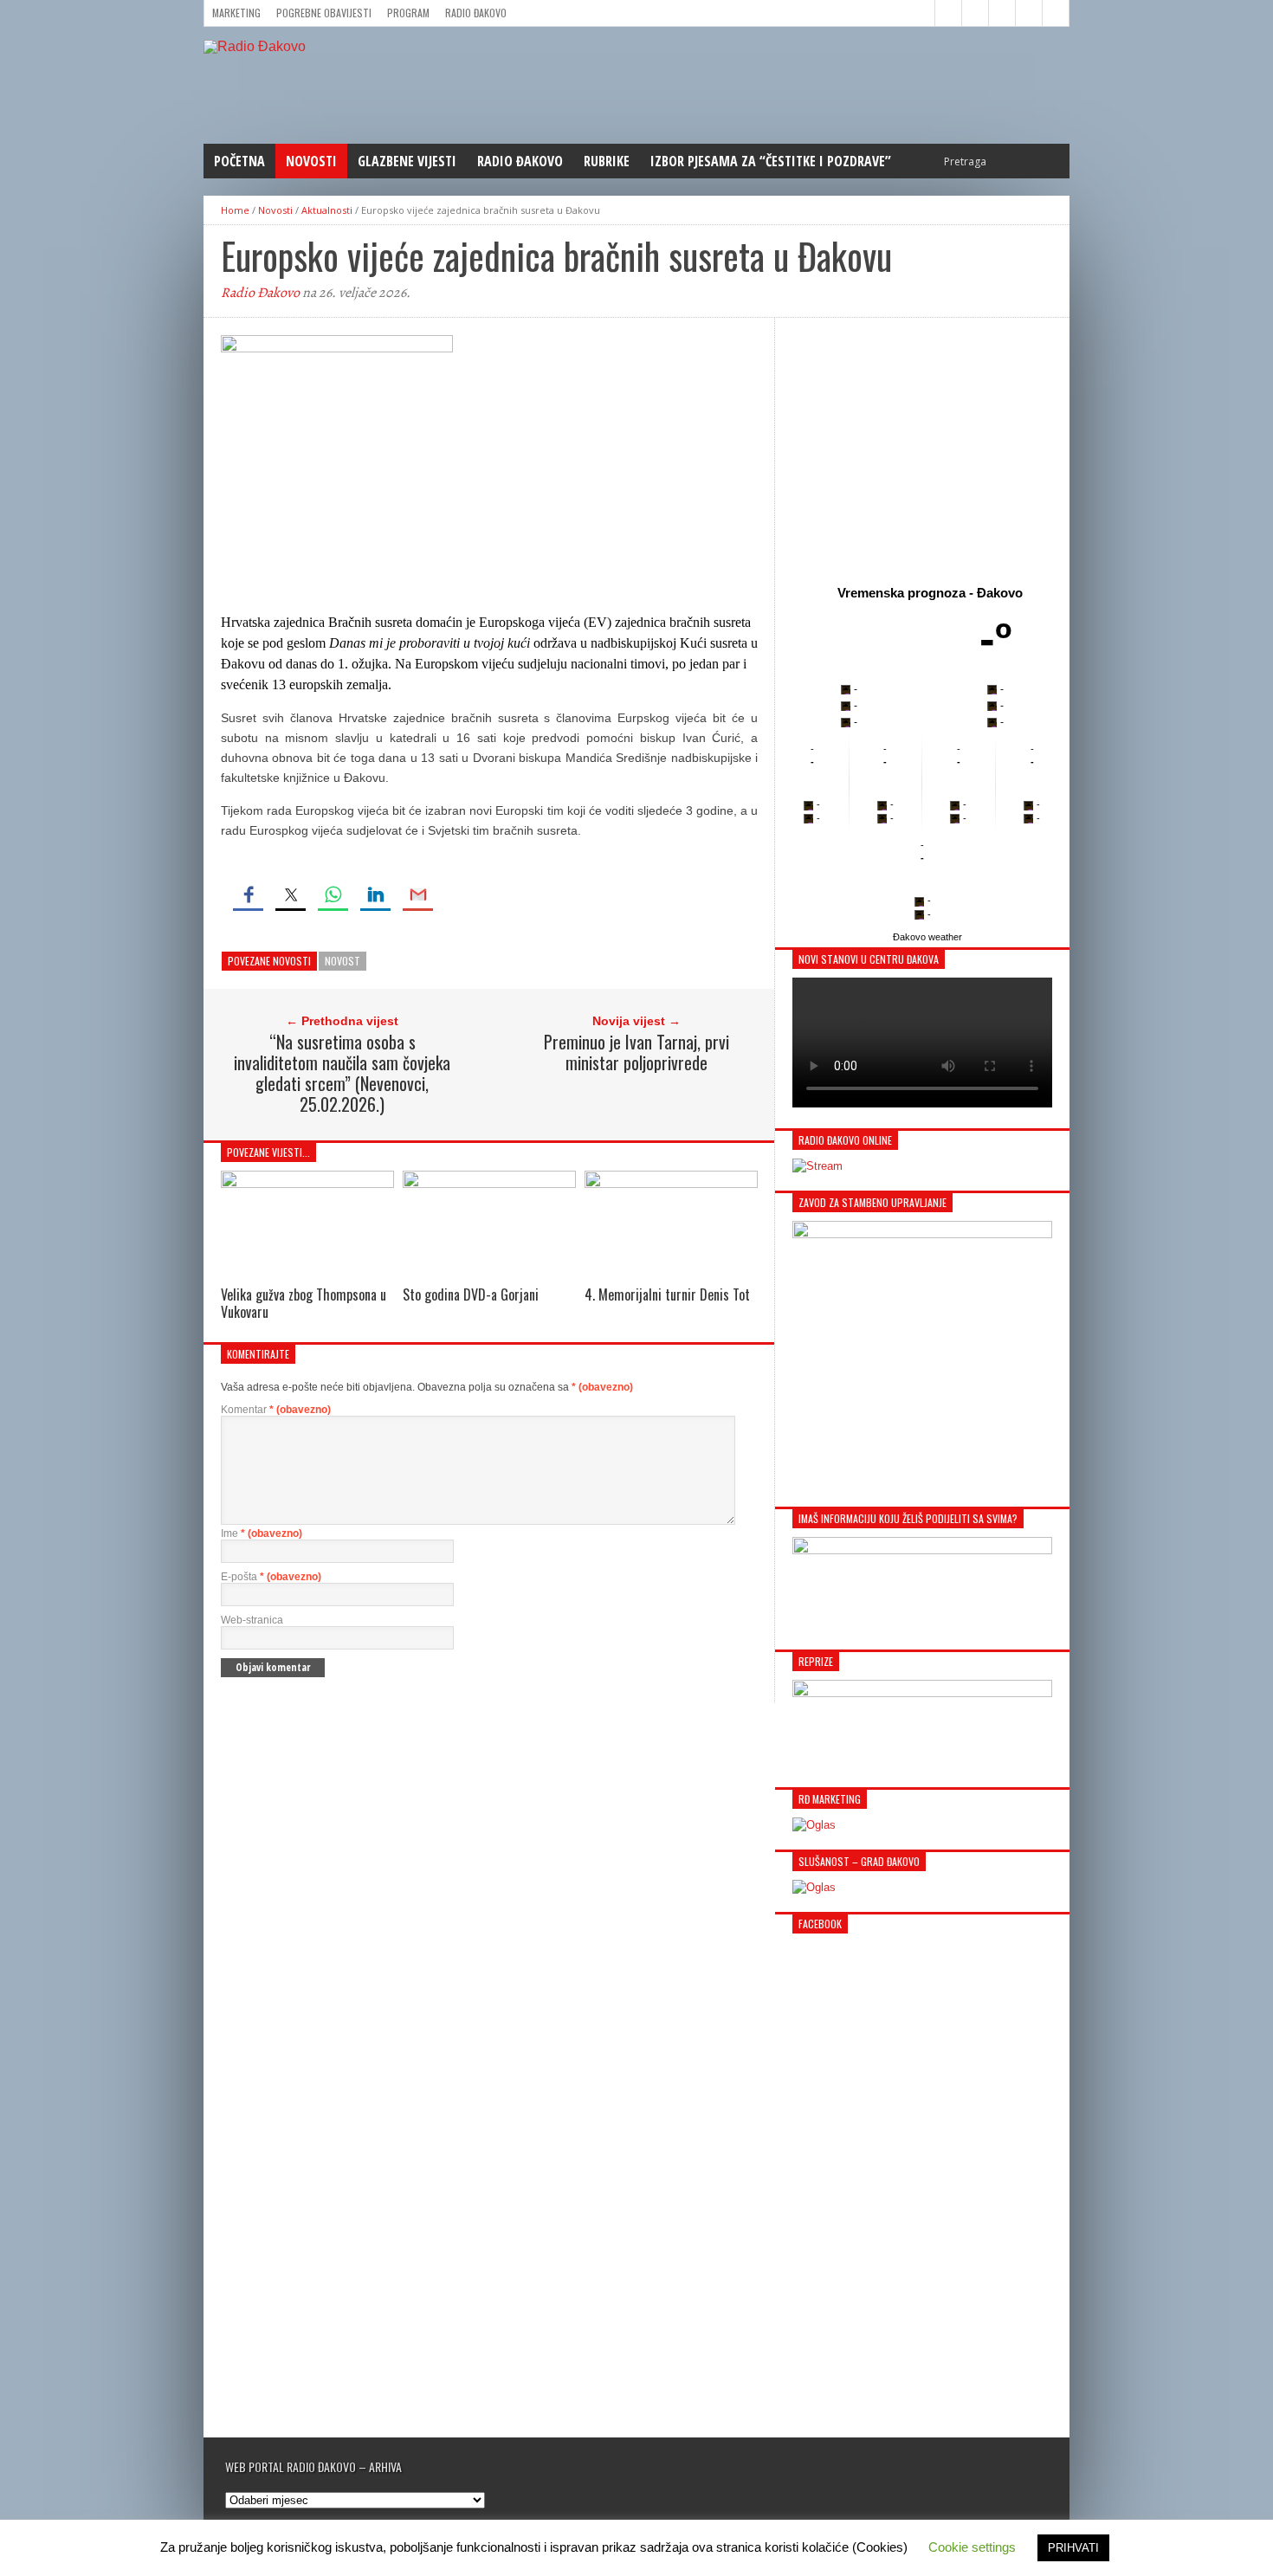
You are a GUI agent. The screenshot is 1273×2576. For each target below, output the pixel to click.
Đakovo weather (927, 937)
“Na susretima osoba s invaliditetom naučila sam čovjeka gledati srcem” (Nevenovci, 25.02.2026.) (342, 1073)
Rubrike (607, 161)
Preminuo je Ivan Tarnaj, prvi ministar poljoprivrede (636, 1052)
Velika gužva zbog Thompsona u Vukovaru (304, 1303)
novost (342, 961)
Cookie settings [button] (972, 2547)
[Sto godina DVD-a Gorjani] (489, 1183)
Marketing (236, 13)
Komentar (276, 1410)
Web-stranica (252, 1620)
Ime (262, 1533)
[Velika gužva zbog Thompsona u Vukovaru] (307, 1183)
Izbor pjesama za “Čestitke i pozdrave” (771, 161)
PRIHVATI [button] (1073, 2548)
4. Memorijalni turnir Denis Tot (667, 1294)
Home (235, 210)
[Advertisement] (922, 448)
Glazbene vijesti (407, 161)
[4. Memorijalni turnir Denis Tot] (671, 1183)
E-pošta (271, 1577)
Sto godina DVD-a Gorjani (471, 1294)
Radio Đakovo (476, 13)
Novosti (311, 161)
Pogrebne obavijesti (324, 13)
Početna (239, 161)
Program (408, 13)
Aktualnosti (327, 210)
